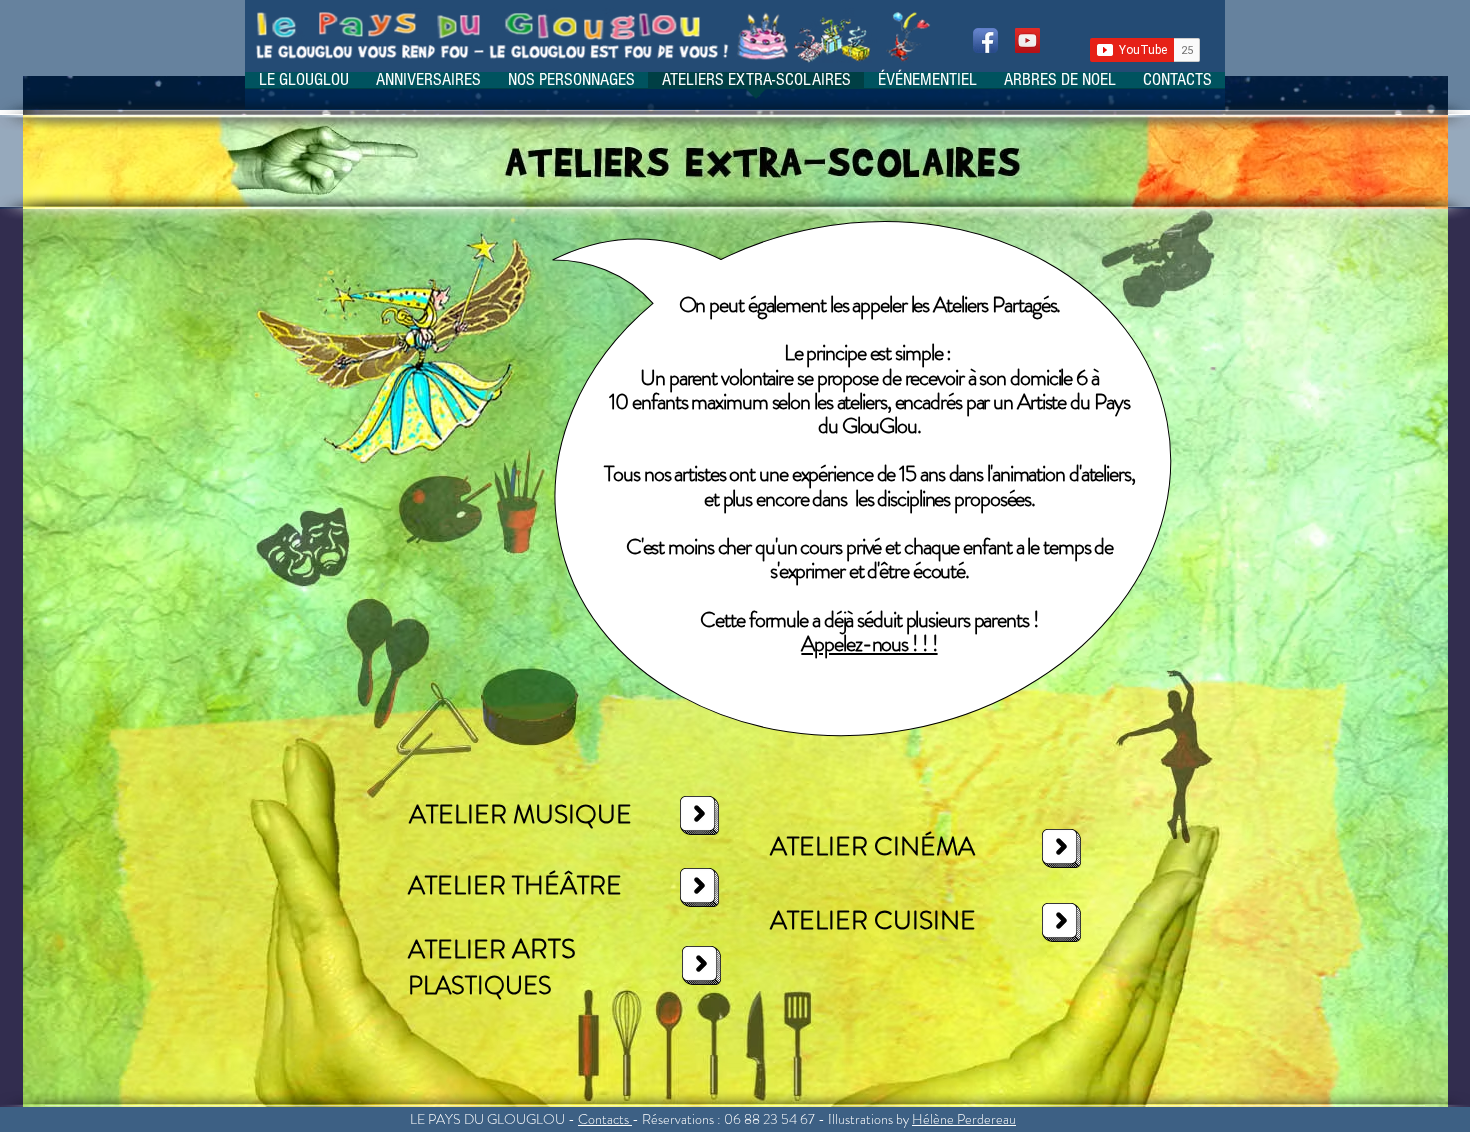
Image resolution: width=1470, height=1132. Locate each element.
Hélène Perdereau (964, 1119)
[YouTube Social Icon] (1027, 40)
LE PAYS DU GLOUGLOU (487, 1119)
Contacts (603, 1119)
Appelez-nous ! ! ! (869, 643)
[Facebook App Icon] (985, 40)
